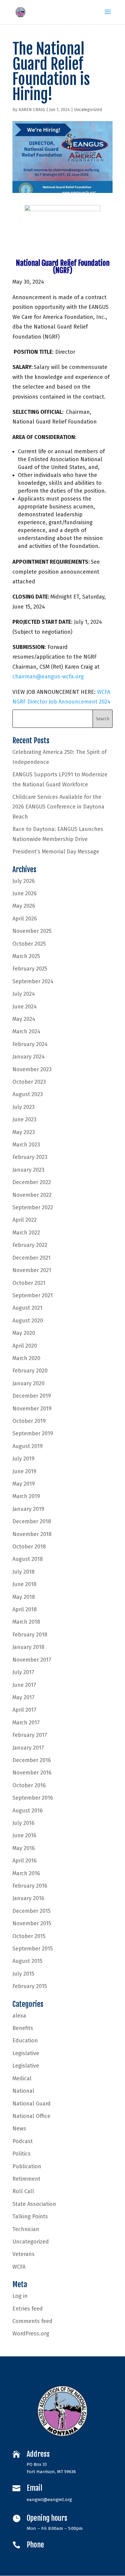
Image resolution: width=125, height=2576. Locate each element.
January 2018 (28, 1647)
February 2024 (30, 1044)
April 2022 (25, 1220)
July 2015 (23, 1974)
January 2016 (28, 1898)
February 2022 (30, 1245)
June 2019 (24, 1471)
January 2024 (29, 1057)
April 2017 (24, 1710)
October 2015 (29, 1936)
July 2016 (24, 1823)
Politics (22, 2154)
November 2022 (32, 1195)
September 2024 (33, 981)
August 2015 (27, 1961)
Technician (26, 2229)
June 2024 (25, 1007)
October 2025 (29, 944)
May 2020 (24, 1333)
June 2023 (24, 1119)
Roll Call (23, 2191)
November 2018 (32, 1534)
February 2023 (30, 1157)
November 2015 (32, 1923)
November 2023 (32, 1069)
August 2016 (28, 1811)
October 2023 (29, 1082)
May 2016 (24, 1848)
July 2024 (24, 994)
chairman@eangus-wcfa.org (48, 677)
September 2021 (33, 1295)
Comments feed (32, 2321)
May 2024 (24, 1019)
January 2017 (28, 1748)
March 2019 (26, 1496)
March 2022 (26, 1233)
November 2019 (32, 1409)
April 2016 (25, 1861)
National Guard (32, 2104)
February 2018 (30, 1635)
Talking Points (30, 2216)
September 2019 (33, 1433)
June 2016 (24, 1835)
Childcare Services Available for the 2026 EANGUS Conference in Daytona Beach (58, 807)
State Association (34, 2204)
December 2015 (32, 1911)
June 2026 (25, 893)
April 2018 (25, 1609)
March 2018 (26, 1622)
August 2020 (28, 1321)
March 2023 (26, 1145)
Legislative (26, 2053)
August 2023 (28, 1094)
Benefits (23, 2028)
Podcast (23, 2141)
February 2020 (30, 1371)
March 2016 (26, 1873)
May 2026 (24, 906)
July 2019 (24, 1459)
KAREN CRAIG (32, 110)
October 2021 (29, 1283)
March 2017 (26, 1723)
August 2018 (28, 1559)
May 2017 (24, 1697)
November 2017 (32, 1660)
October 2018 (29, 1547)
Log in (20, 2296)
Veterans (24, 2254)
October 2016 (29, 1785)
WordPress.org (31, 2334)
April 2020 (25, 1346)
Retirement (26, 2179)
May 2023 (24, 1132)
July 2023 (24, 1107)
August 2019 (28, 1446)
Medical (22, 2078)
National (23, 2091)
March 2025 (26, 956)
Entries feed (28, 2309)
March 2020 (26, 1358)
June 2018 (24, 1584)
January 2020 (29, 1383)
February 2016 (30, 1886)
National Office (31, 2116)
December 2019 (32, 1396)
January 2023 (28, 1170)
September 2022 (33, 1207)
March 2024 (26, 1031)
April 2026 (25, 919)
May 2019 (24, 1484)
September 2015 (33, 1949)
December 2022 (32, 1182)
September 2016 (33, 1798)
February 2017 (30, 1735)
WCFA (19, 2267)
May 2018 (24, 1597)
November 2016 (32, 1773)
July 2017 (23, 1672)
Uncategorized (88, 110)
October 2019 (29, 1421)
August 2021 (27, 1308)
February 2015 (30, 1986)
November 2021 (32, 1270)
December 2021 (32, 1258)
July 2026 (24, 881)
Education (25, 2041)
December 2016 (32, 1760)
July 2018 (24, 1572)
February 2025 (30, 969)
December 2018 (32, 1521)
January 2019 (28, 1509)
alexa (19, 2016)
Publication (27, 2166)
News (19, 2129)
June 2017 (24, 1685)
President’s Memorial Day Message (56, 852)
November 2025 (32, 931)
